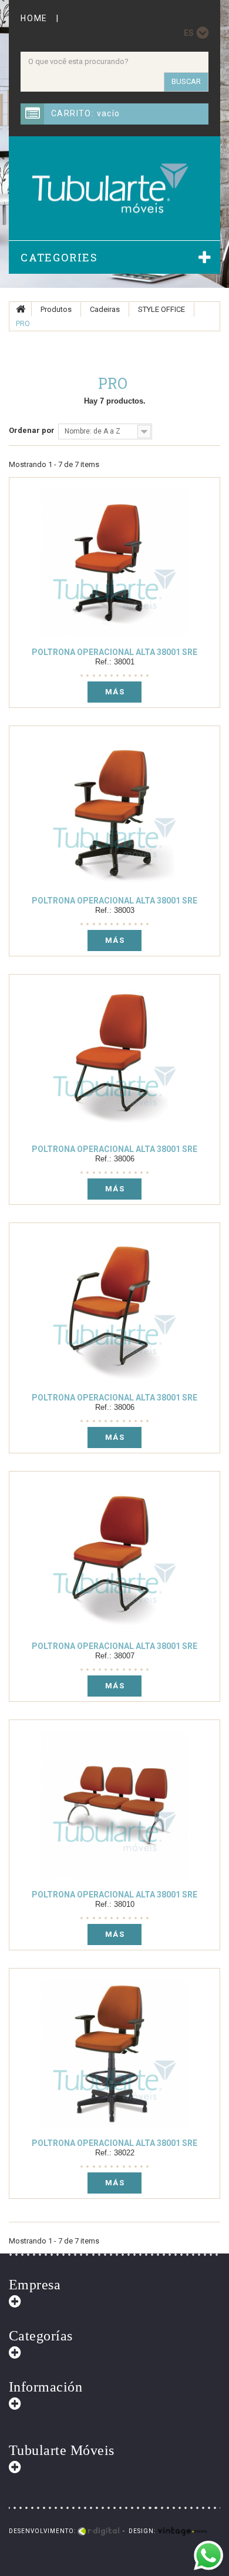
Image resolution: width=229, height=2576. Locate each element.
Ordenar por (32, 430)
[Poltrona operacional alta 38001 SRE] (114, 563)
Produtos (56, 309)
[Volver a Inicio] (21, 309)
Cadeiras (105, 309)
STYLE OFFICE (161, 309)
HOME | (43, 18)
